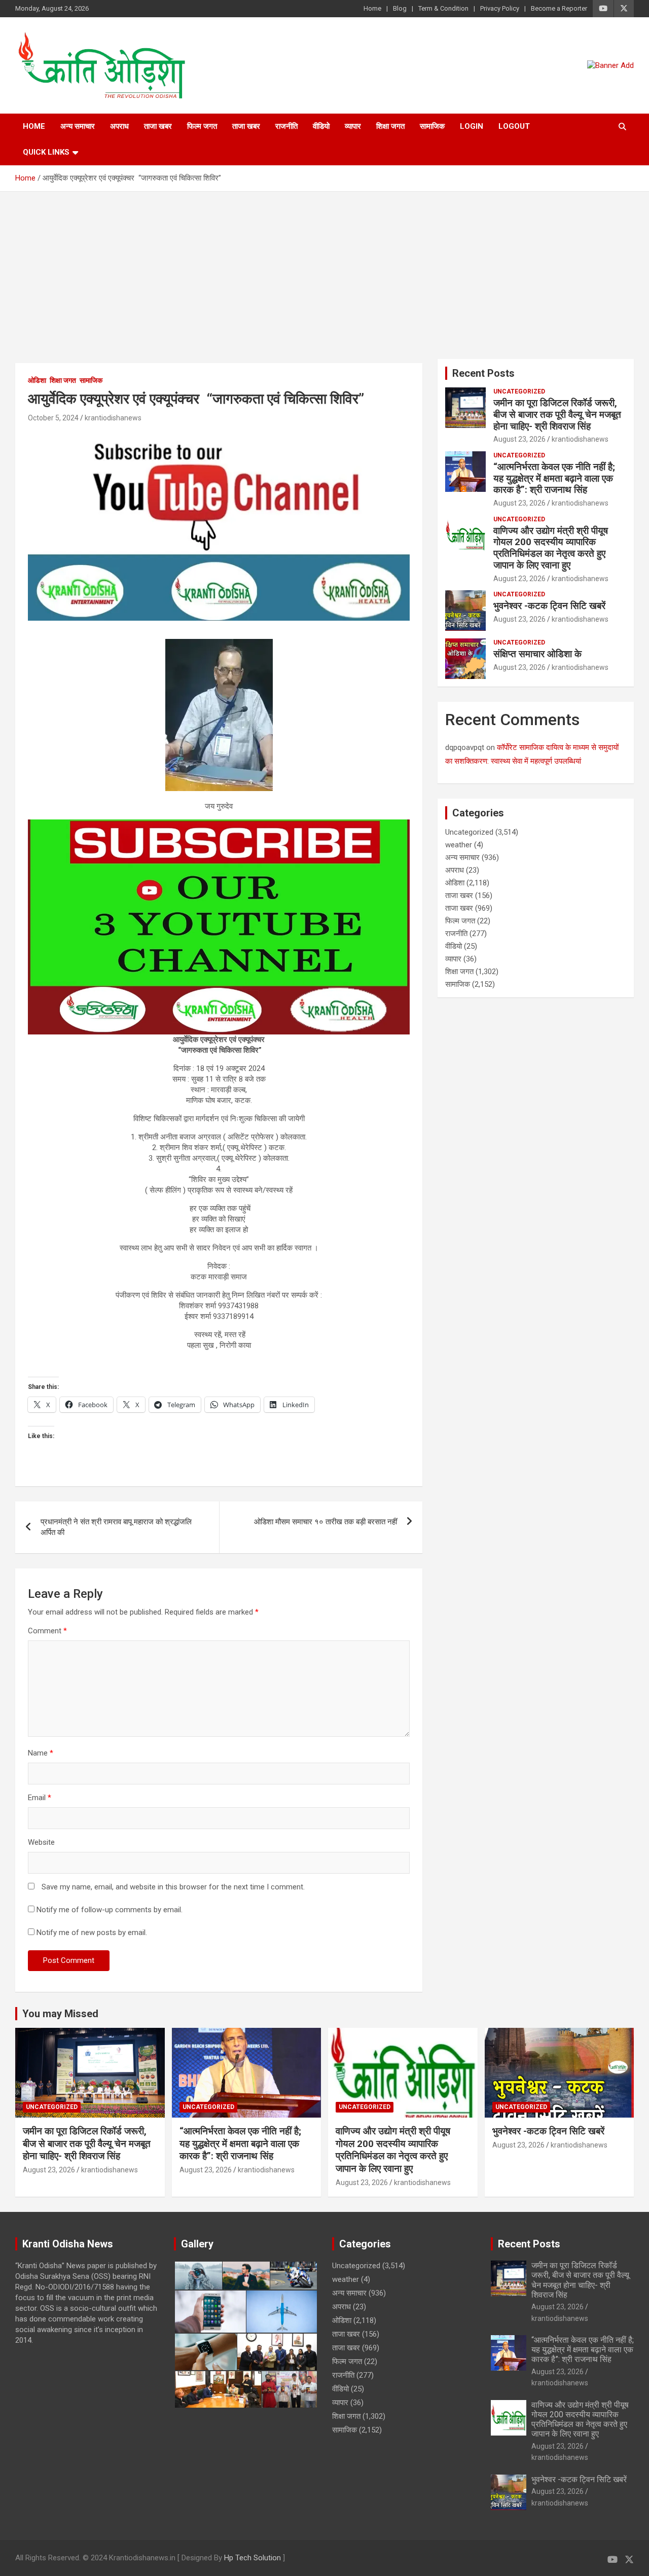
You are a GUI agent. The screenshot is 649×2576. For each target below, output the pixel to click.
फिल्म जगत (202, 126)
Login (472, 126)
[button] (198, 2276)
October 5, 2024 (53, 418)
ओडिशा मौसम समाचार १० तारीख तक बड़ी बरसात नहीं (326, 1522)
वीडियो (321, 126)
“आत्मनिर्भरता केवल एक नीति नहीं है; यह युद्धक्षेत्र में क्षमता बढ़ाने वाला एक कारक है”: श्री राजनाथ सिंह (554, 478)
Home (372, 8)
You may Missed (60, 2014)
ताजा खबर (158, 126)
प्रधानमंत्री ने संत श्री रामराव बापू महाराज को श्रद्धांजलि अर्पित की (116, 1527)
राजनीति (286, 126)
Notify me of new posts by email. (92, 1933)
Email (40, 1798)
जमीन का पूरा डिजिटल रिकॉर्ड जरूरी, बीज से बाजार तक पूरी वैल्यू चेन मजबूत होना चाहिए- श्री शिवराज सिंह (557, 415)
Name (41, 1753)
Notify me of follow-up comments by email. (110, 1910)
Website (41, 1842)
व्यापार (353, 126)
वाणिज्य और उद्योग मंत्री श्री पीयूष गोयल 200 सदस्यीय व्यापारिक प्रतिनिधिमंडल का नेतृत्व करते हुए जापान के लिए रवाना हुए (551, 548)
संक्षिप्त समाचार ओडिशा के (539, 654)
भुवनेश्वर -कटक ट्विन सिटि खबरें (551, 606)
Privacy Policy (500, 8)
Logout (514, 126)
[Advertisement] (324, 268)
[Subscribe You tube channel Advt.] (219, 435)
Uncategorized (519, 391)
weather (459, 845)
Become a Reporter (559, 8)
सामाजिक (432, 126)
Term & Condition (443, 8)
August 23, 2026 (519, 439)
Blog (400, 8)
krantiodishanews (113, 418)
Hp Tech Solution (253, 2558)
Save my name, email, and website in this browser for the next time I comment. (173, 1887)
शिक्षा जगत (390, 126)
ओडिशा (37, 380)
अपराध (119, 126)
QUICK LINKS (46, 152)
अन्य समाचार (78, 126)
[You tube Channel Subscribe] (219, 825)
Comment (47, 1631)
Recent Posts (483, 373)
